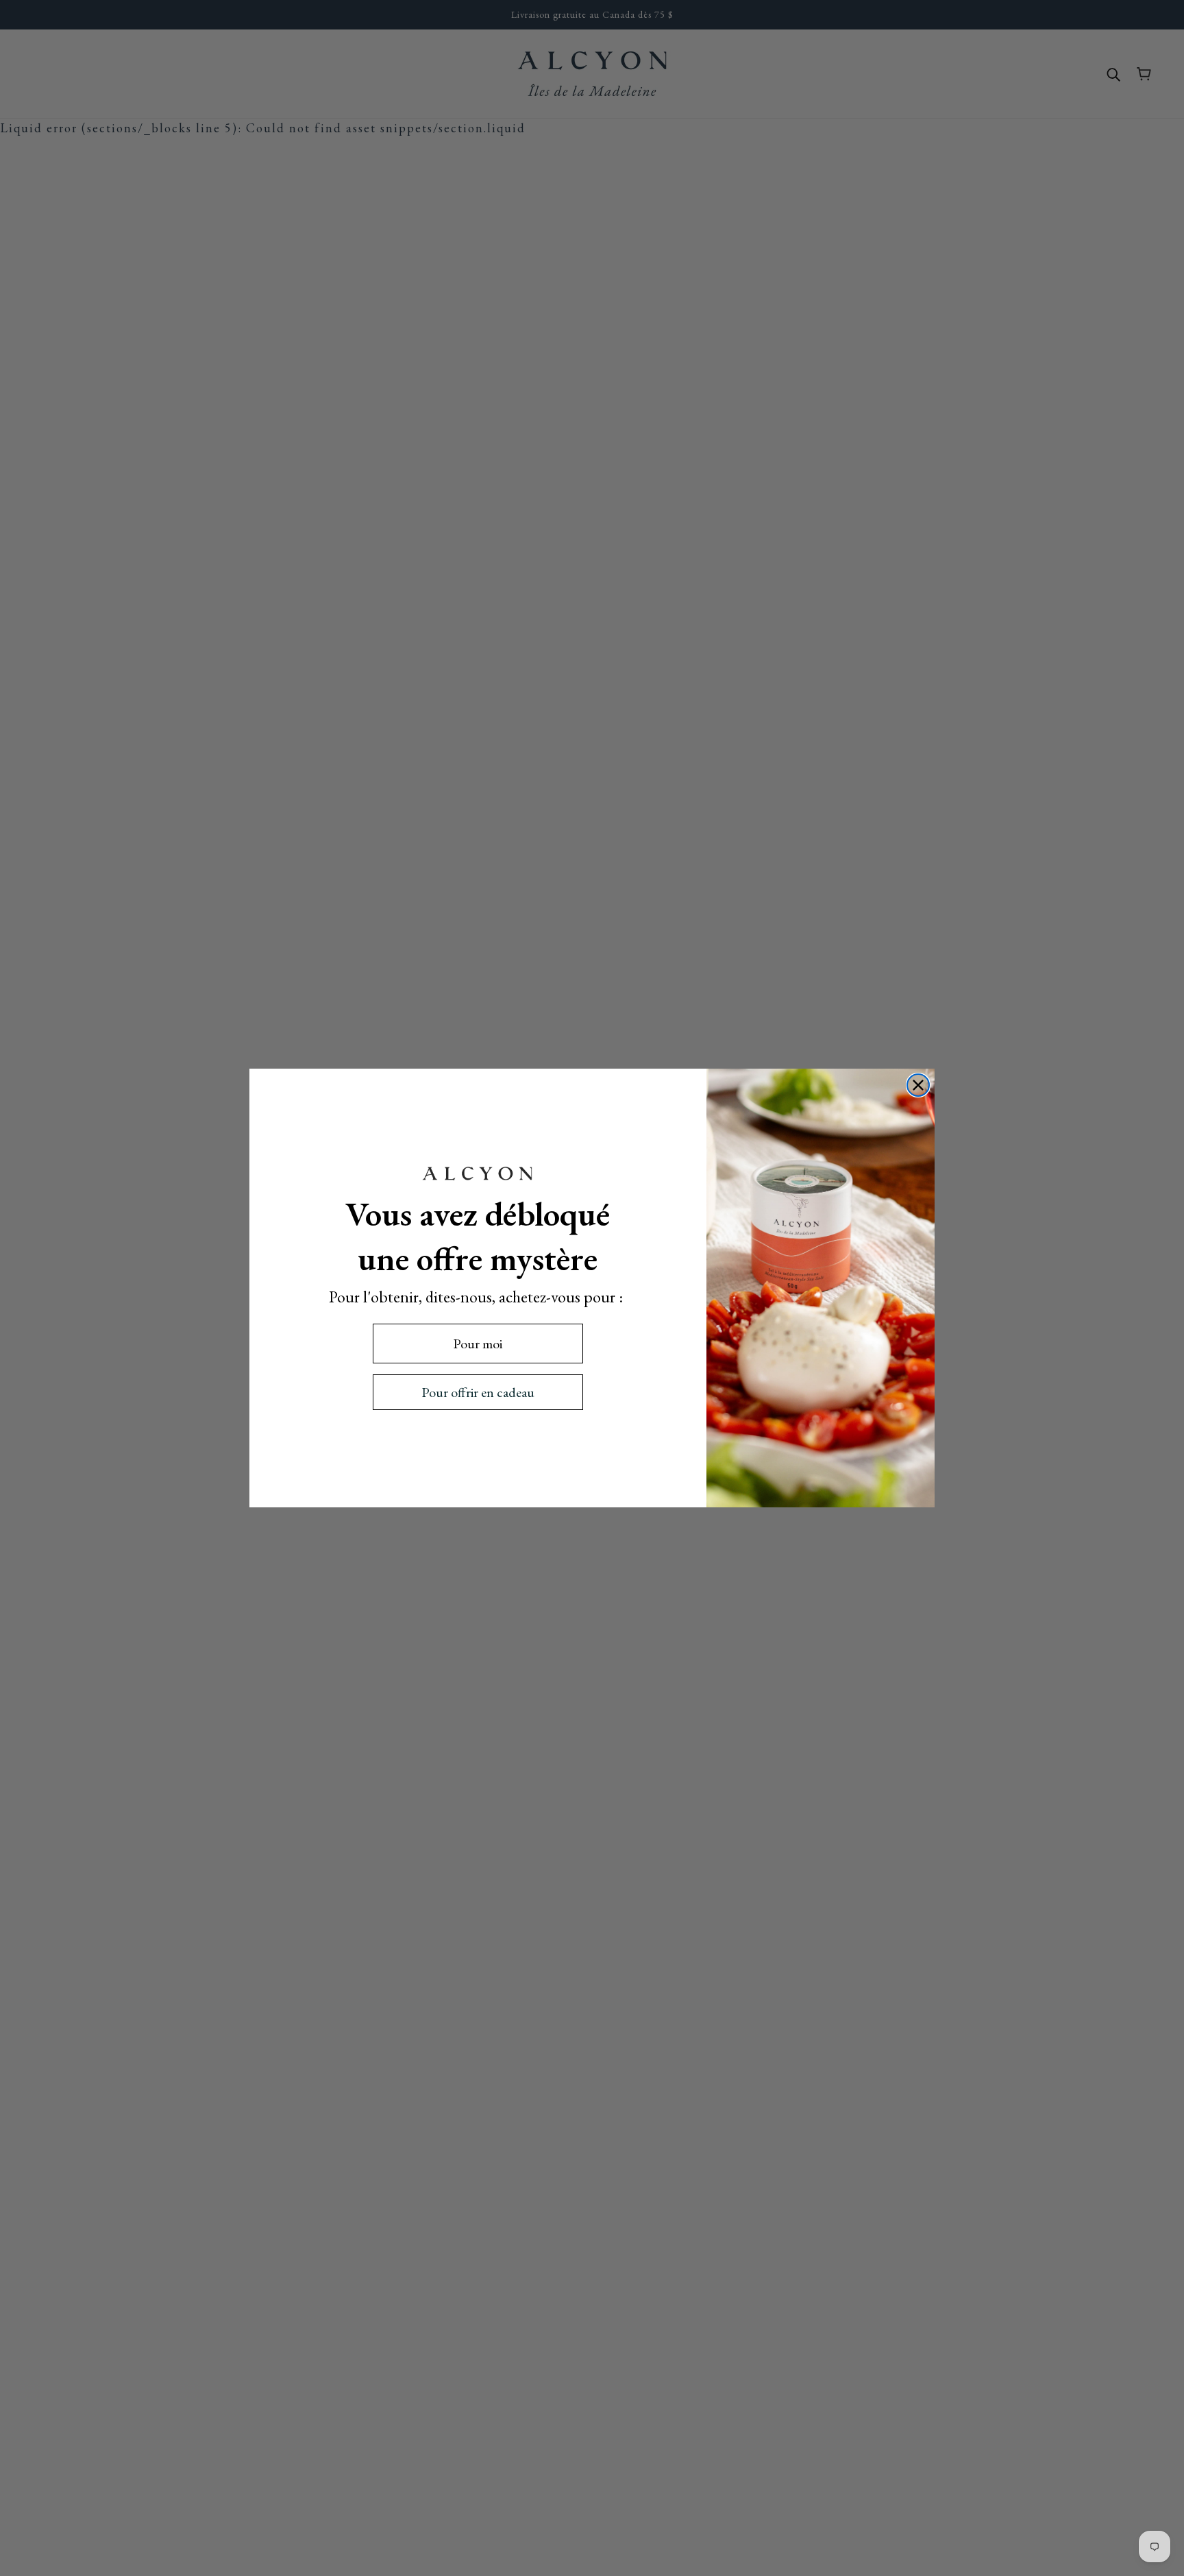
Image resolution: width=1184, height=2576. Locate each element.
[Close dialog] (918, 1085)
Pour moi (478, 1344)
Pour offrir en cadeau (478, 1392)
